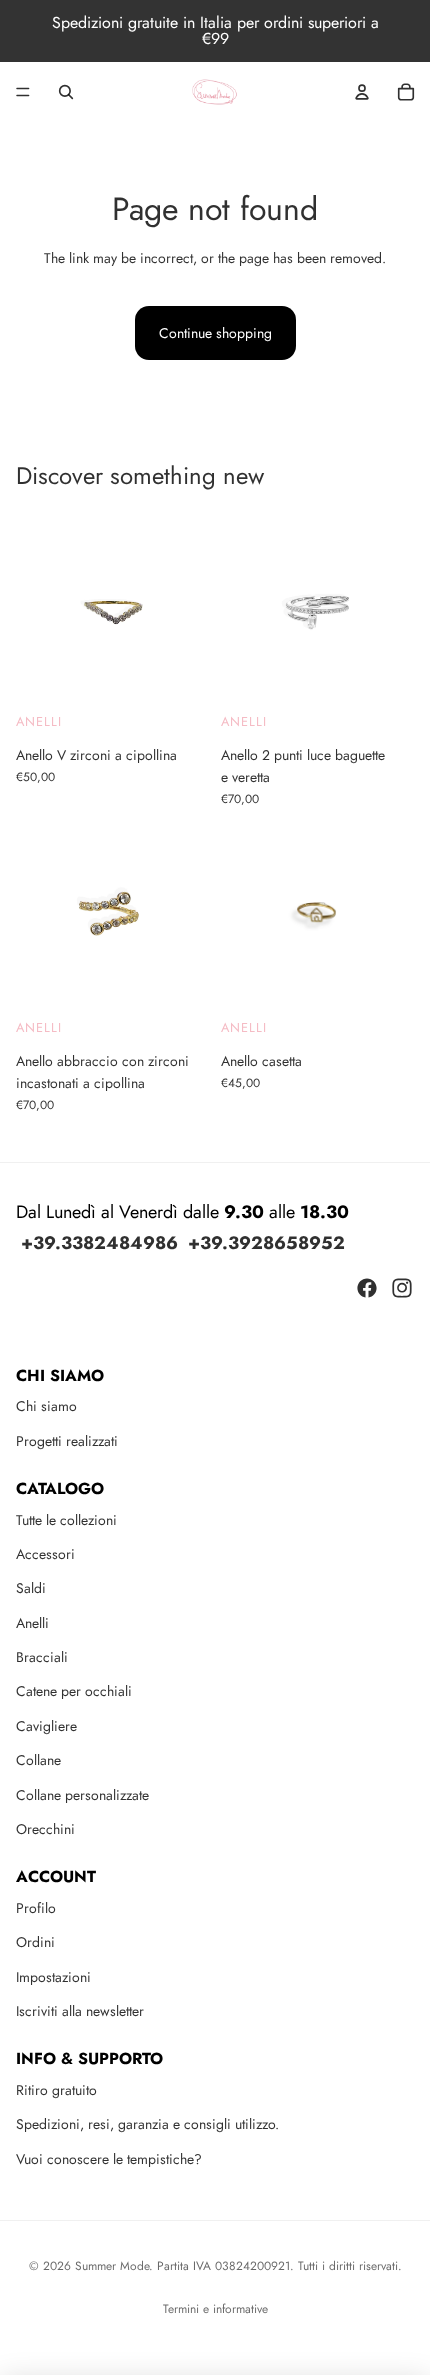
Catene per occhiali (74, 1691)
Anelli (39, 721)
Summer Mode (112, 2266)
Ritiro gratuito (56, 2090)
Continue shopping (215, 333)
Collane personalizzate (82, 1795)
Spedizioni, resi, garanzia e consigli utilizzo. (147, 2124)
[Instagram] (402, 1288)
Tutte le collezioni (66, 1520)
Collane (38, 1760)
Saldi (31, 1588)
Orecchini (45, 1829)
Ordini (35, 1942)
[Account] (362, 92)
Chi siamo (46, 1406)
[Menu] (23, 92)
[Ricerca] (66, 92)
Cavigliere (46, 1726)
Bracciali (42, 1657)
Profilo (36, 1908)
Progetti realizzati (67, 1441)
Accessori (45, 1554)
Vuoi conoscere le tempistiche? (109, 2159)
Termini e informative (215, 2309)
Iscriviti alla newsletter (80, 2011)
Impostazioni (53, 1977)
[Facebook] (367, 1288)
